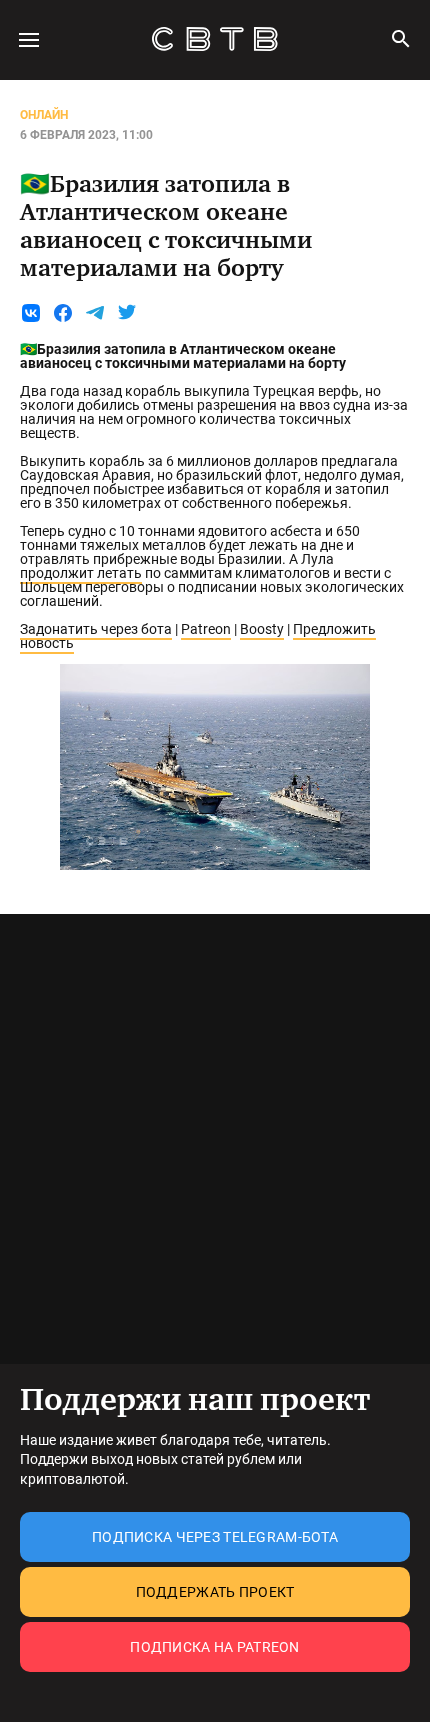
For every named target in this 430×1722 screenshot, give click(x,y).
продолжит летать (81, 573)
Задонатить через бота (96, 629)
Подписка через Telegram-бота (215, 1537)
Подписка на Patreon (214, 1647)
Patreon (206, 629)
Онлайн (44, 115)
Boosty (262, 629)
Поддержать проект (215, 1592)
